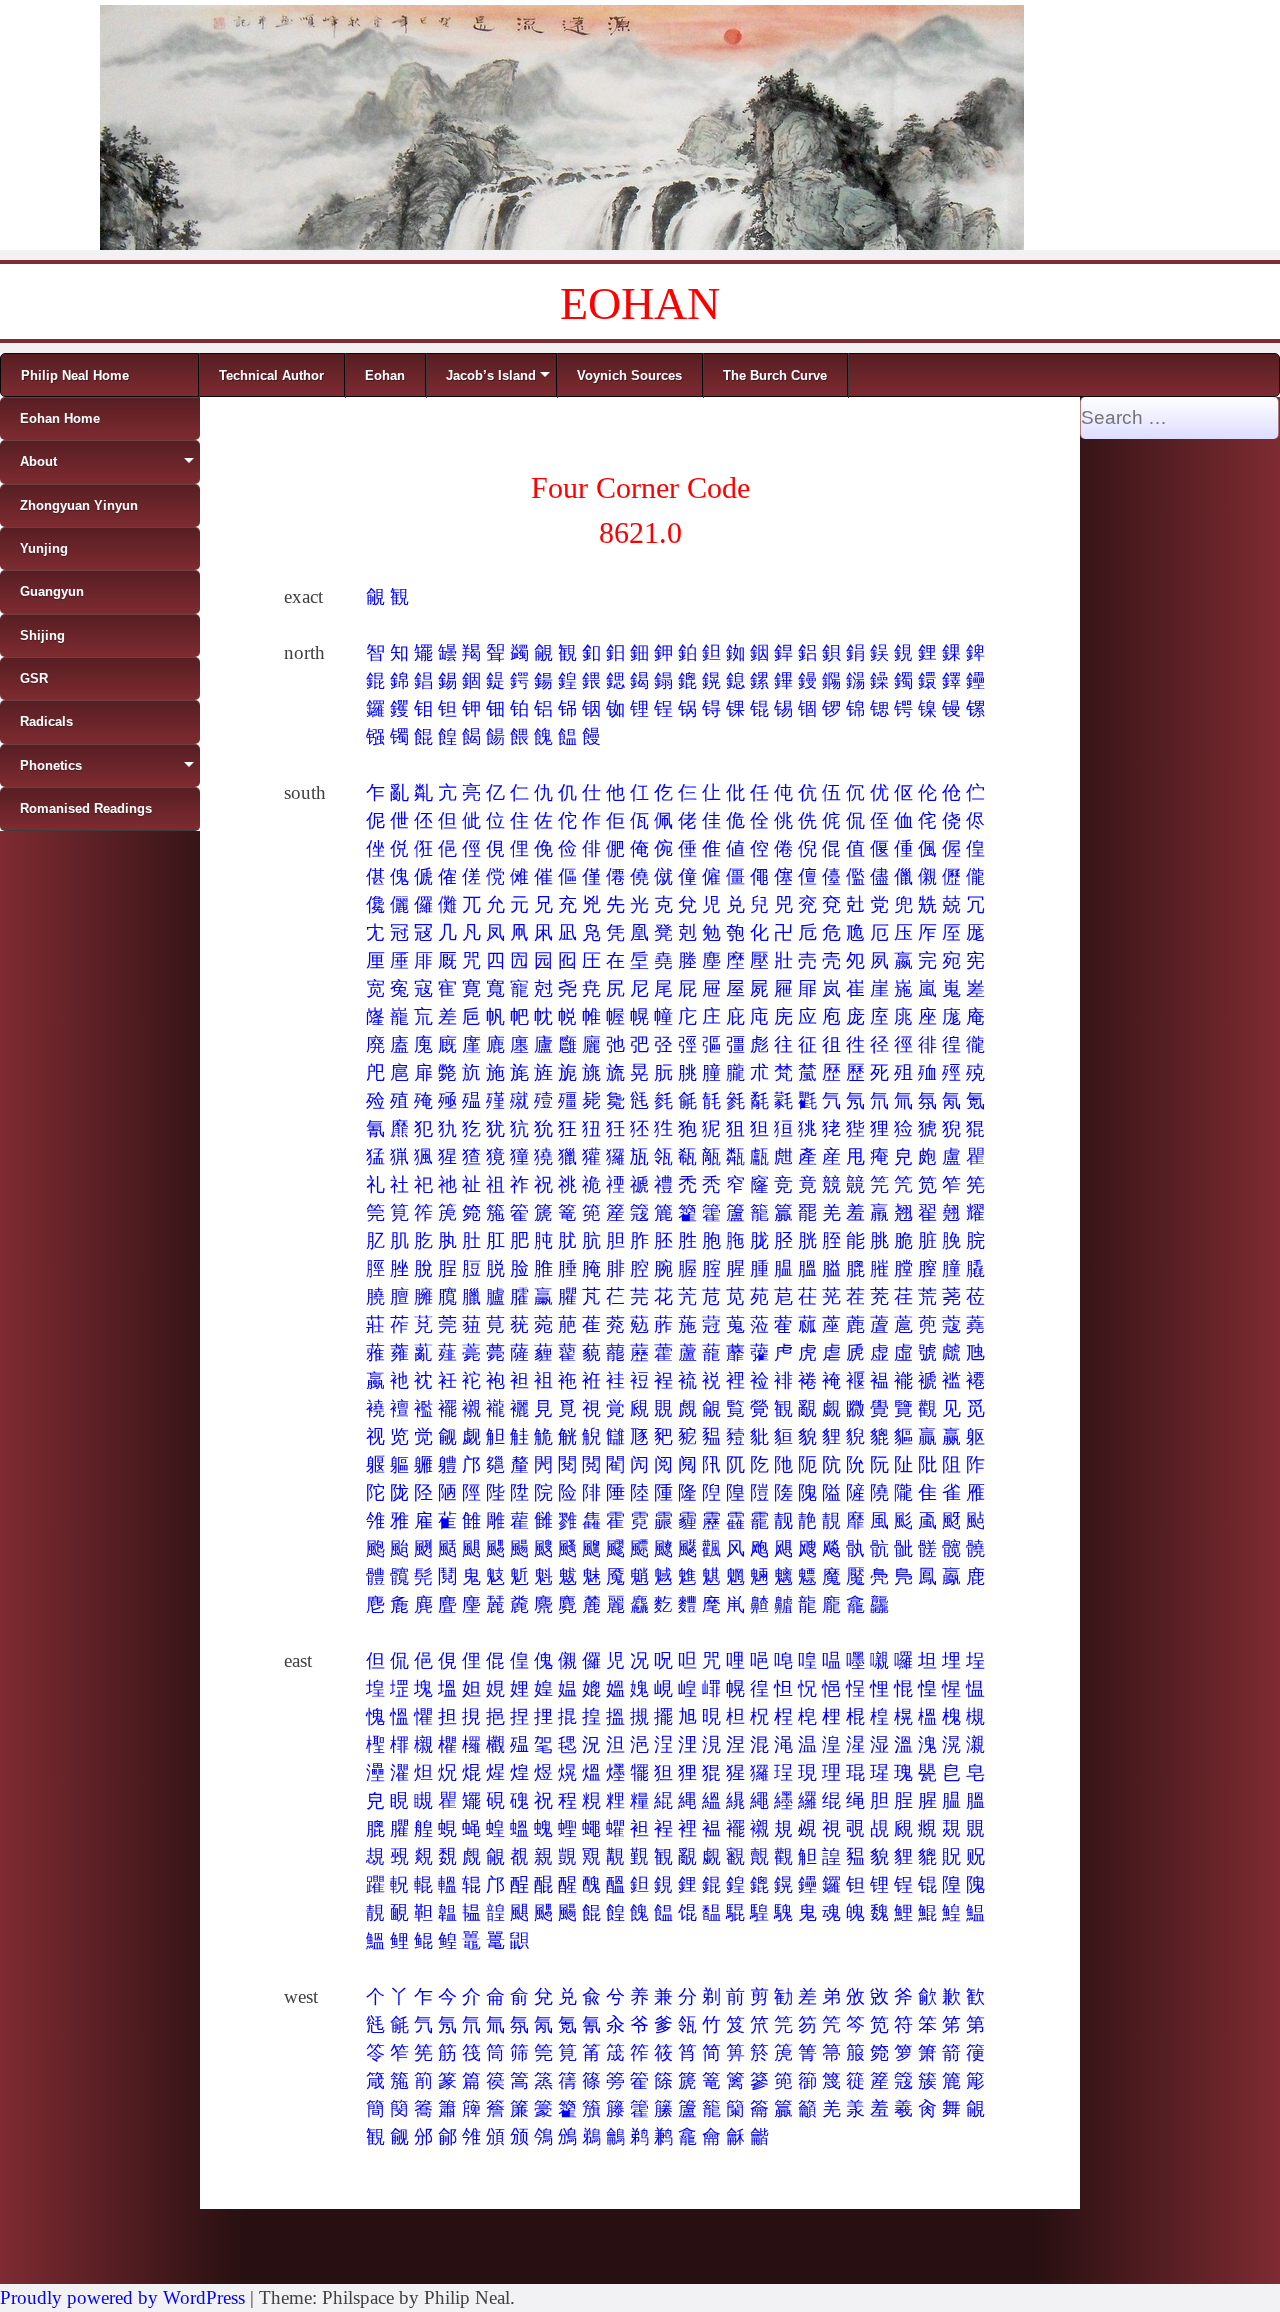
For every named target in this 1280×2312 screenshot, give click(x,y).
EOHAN (640, 303)
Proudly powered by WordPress (122, 2297)
